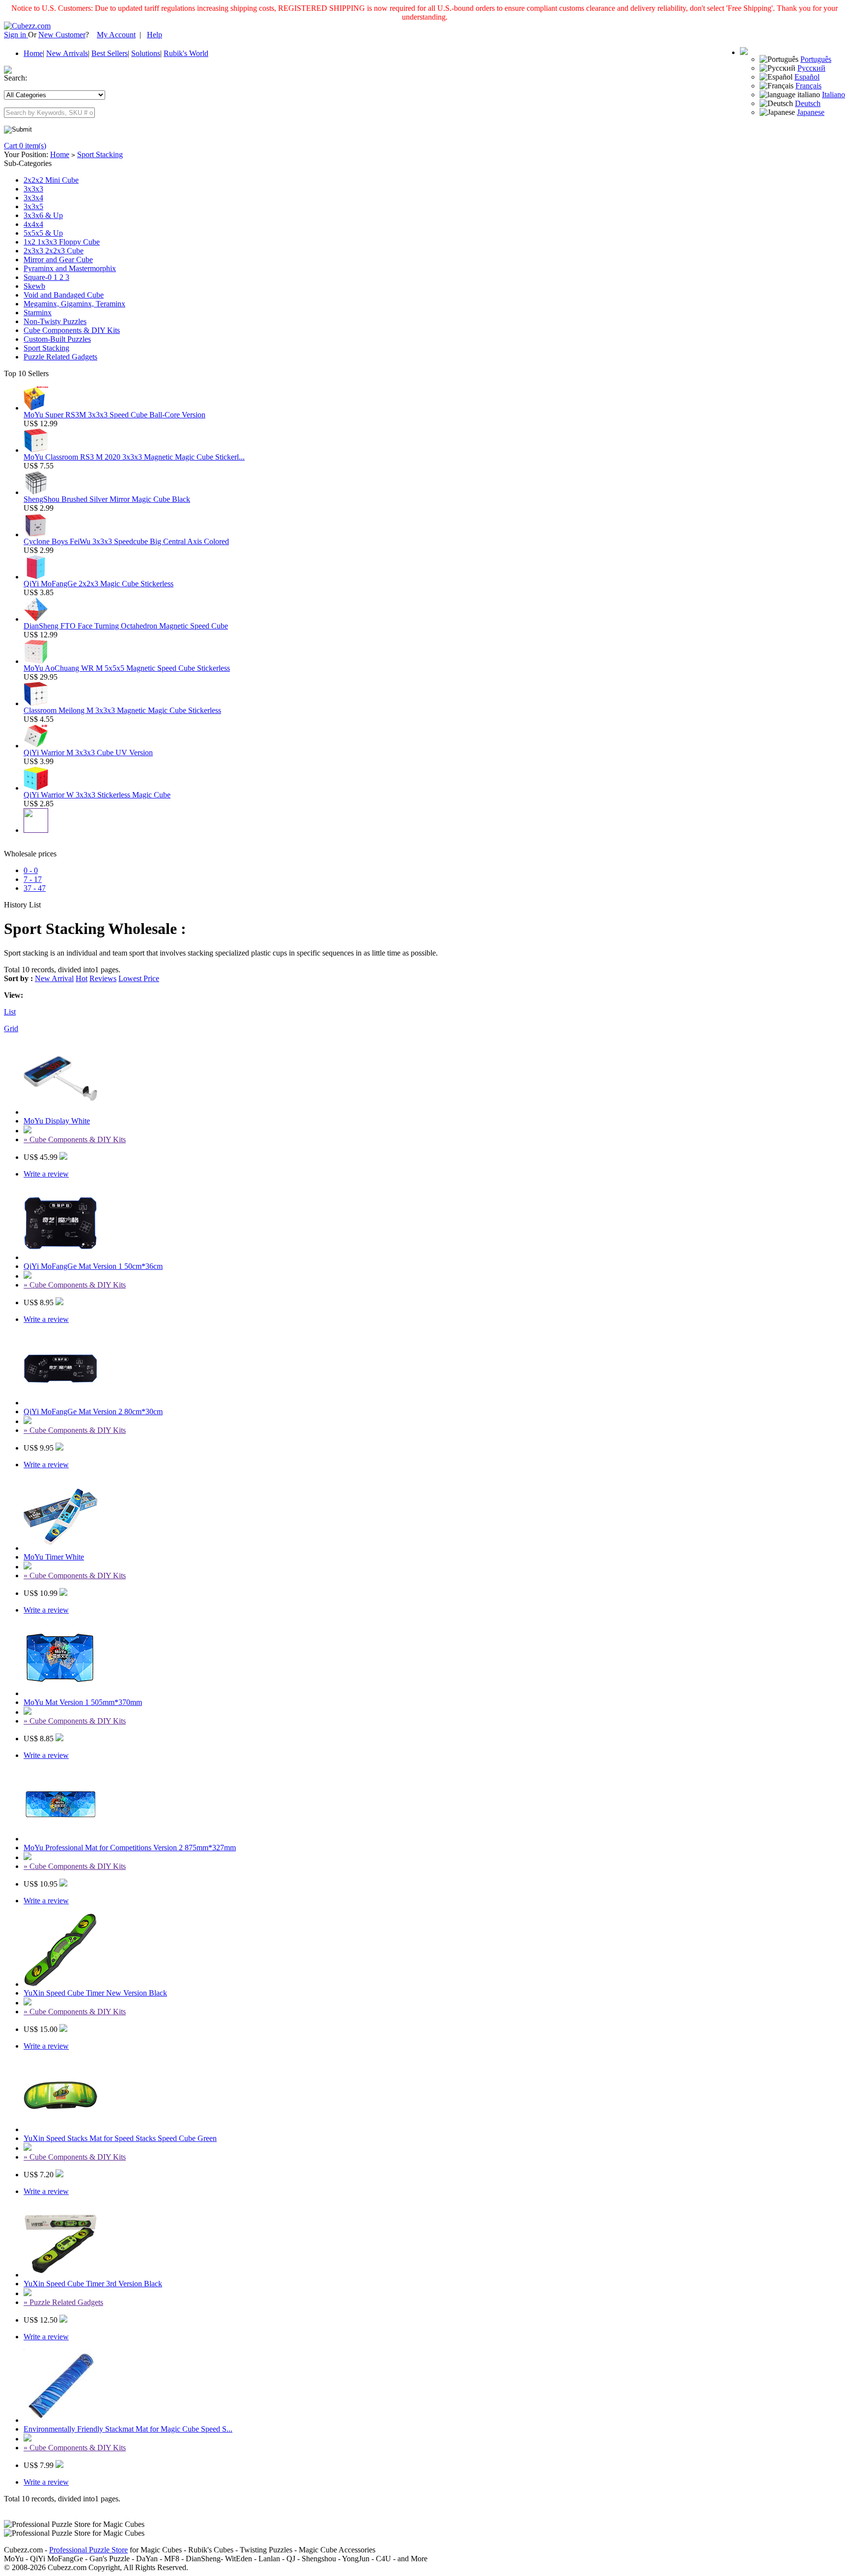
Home (33, 53)
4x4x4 (33, 224)
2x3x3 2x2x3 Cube (54, 251)
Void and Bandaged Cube (64, 295)
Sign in (16, 35)
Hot (82, 978)
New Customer (62, 35)
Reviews (103, 978)
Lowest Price (139, 978)
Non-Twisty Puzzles (55, 321)
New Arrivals (67, 53)
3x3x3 (33, 189)
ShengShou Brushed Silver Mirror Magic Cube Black (107, 499)
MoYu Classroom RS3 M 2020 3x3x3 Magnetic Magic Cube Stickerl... (134, 457)
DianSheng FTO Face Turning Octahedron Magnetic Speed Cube (126, 626)
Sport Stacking (100, 154)
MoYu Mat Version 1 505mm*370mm (83, 1702)
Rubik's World (186, 53)
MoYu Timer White (54, 1557)
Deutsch (808, 103)
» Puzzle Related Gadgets (63, 2302)
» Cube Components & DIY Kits (75, 1139)
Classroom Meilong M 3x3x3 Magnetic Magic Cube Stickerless (122, 710)
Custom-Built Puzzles (57, 339)
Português (816, 59)
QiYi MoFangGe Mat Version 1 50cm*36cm (93, 1266)
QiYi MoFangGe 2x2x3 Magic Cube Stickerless (99, 584)
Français (808, 86)
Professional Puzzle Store (88, 2550)
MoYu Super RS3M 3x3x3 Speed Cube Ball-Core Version (114, 415)
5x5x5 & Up (43, 233)
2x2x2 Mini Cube (51, 180)
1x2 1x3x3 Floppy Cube (62, 242)
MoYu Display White (57, 1121)
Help (155, 35)
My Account (116, 35)
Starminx (38, 313)
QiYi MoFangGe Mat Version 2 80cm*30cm (93, 1411)
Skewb (34, 286)
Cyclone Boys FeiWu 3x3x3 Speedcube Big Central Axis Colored (126, 541)
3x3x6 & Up (43, 215)
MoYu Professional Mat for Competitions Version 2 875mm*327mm (130, 1848)
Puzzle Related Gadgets (60, 357)
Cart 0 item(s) (25, 146)
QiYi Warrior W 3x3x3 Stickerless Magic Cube (97, 795)
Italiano (834, 95)
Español (807, 77)
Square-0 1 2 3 (46, 277)
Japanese (811, 112)
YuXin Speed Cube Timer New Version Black (95, 1993)
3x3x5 (33, 206)
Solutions (146, 53)
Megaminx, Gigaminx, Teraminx (74, 304)
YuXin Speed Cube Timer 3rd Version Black (93, 2284)
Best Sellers (110, 53)
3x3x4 (33, 198)
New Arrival (54, 978)
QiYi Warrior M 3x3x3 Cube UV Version (88, 753)
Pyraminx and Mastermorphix (70, 268)
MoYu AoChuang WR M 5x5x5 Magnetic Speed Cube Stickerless (127, 668)
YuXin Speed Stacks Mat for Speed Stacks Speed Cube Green (120, 2138)
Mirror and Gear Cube (58, 260)
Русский (811, 68)
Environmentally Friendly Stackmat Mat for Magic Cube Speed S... (128, 2429)
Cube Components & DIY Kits (72, 330)
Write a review (46, 1174)
